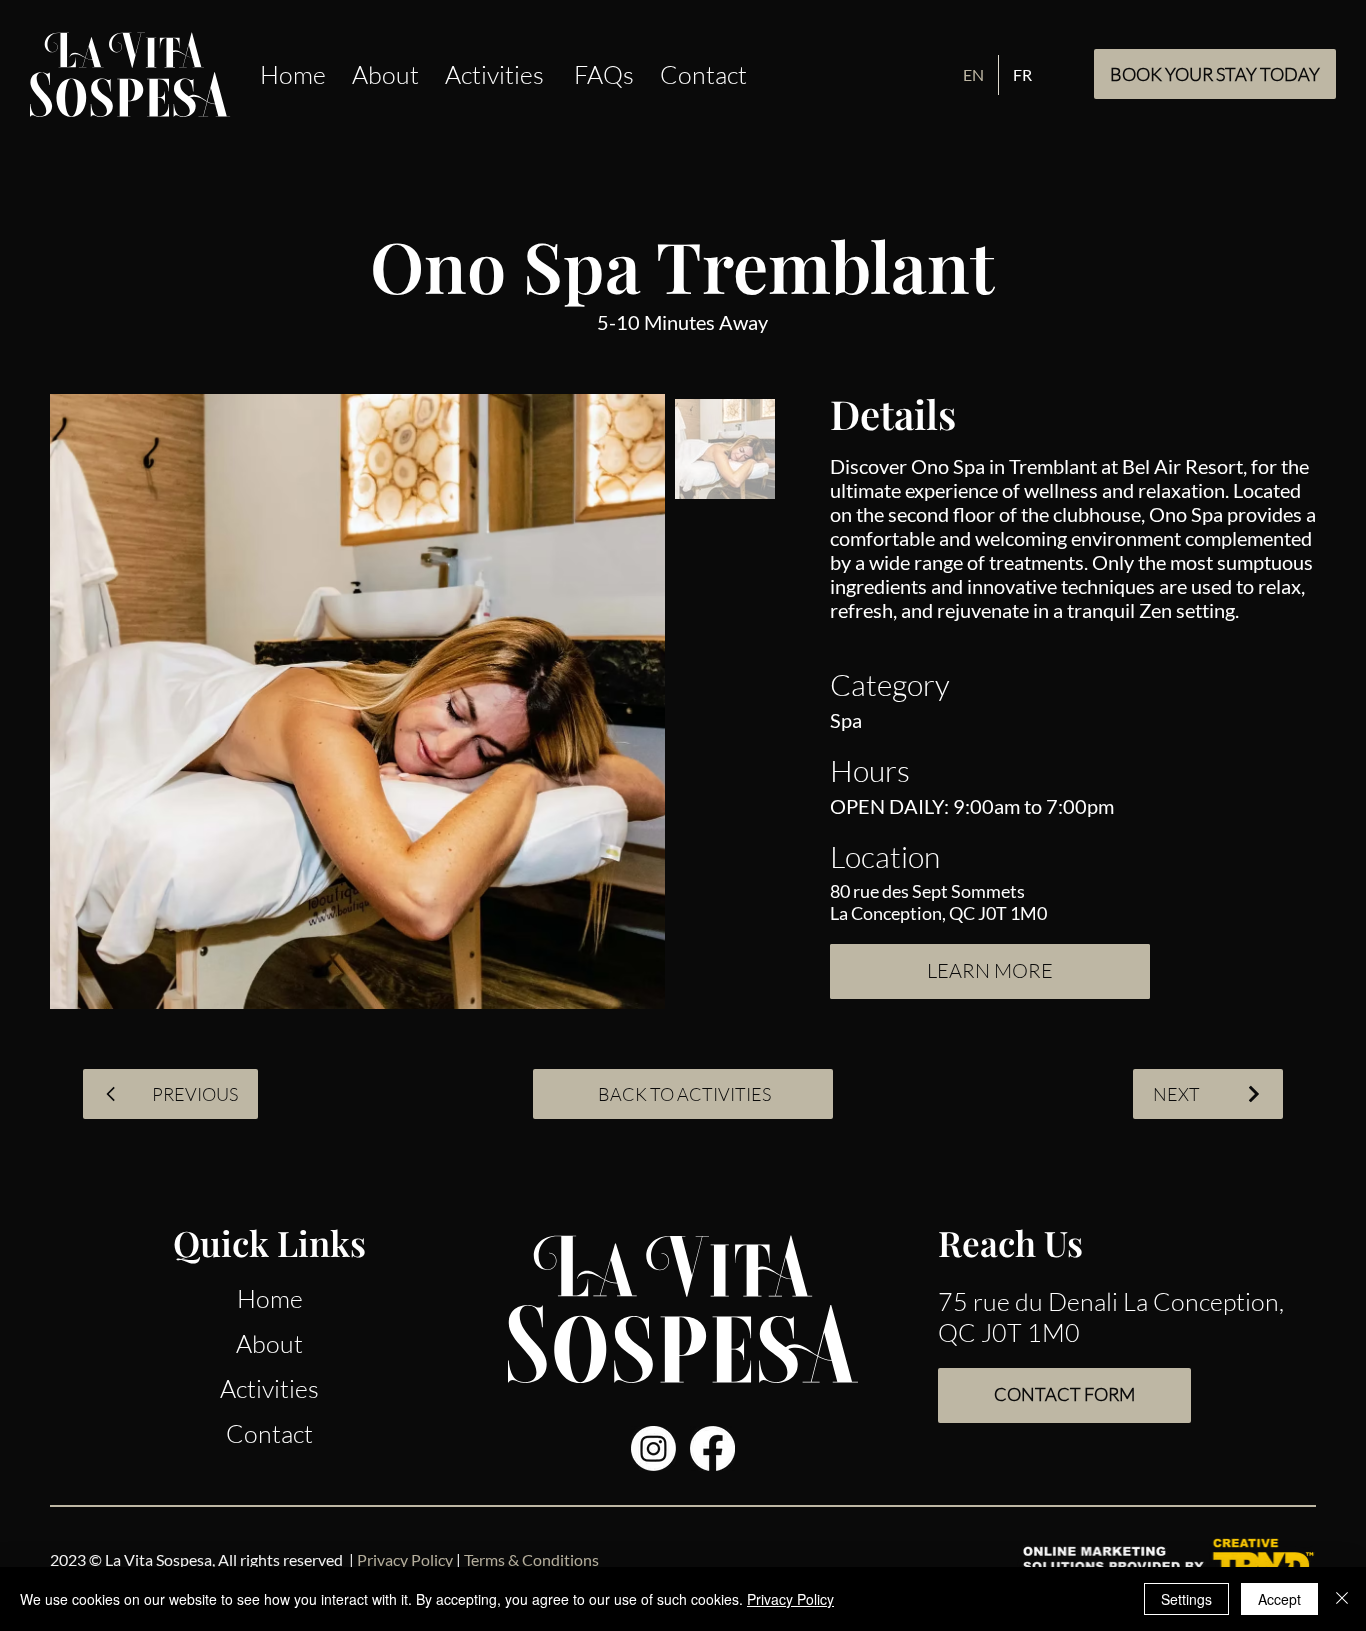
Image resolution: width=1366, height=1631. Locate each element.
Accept (1279, 1599)
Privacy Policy (790, 1599)
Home (270, 1298)
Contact (269, 1433)
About (269, 1343)
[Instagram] (653, 1448)
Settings (1186, 1599)
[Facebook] (712, 1448)
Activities (269, 1388)
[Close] (1342, 1599)
